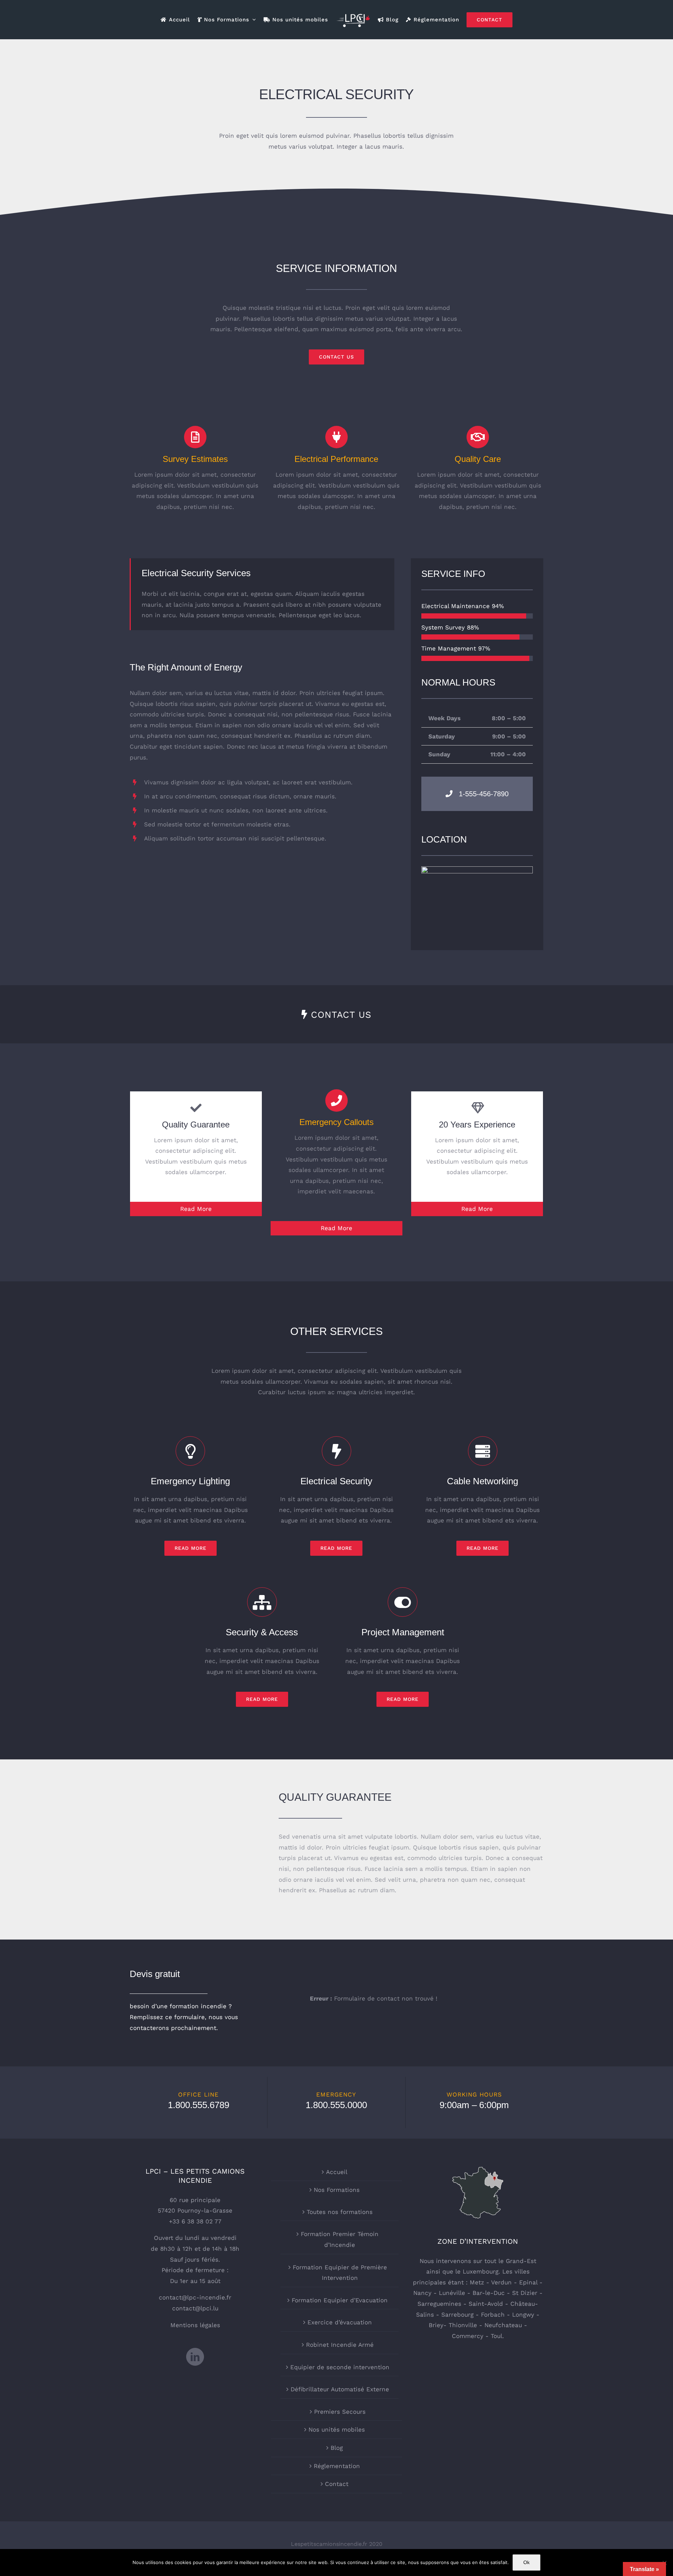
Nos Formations (337, 2190)
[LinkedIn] (195, 2357)
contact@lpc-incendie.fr (195, 2297)
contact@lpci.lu (195, 2308)
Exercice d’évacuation (340, 2322)
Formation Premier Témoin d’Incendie (340, 2239)
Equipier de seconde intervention (340, 2367)
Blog (337, 2448)
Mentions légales (195, 2325)
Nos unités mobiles (337, 2430)
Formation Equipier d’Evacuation (340, 2300)
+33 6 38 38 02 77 (195, 2221)
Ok (526, 2562)
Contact (337, 2484)
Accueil (337, 2172)
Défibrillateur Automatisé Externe (340, 2389)
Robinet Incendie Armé (340, 2345)
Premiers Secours (340, 2412)
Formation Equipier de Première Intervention (340, 2273)
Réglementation (337, 2466)
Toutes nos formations (340, 2212)
